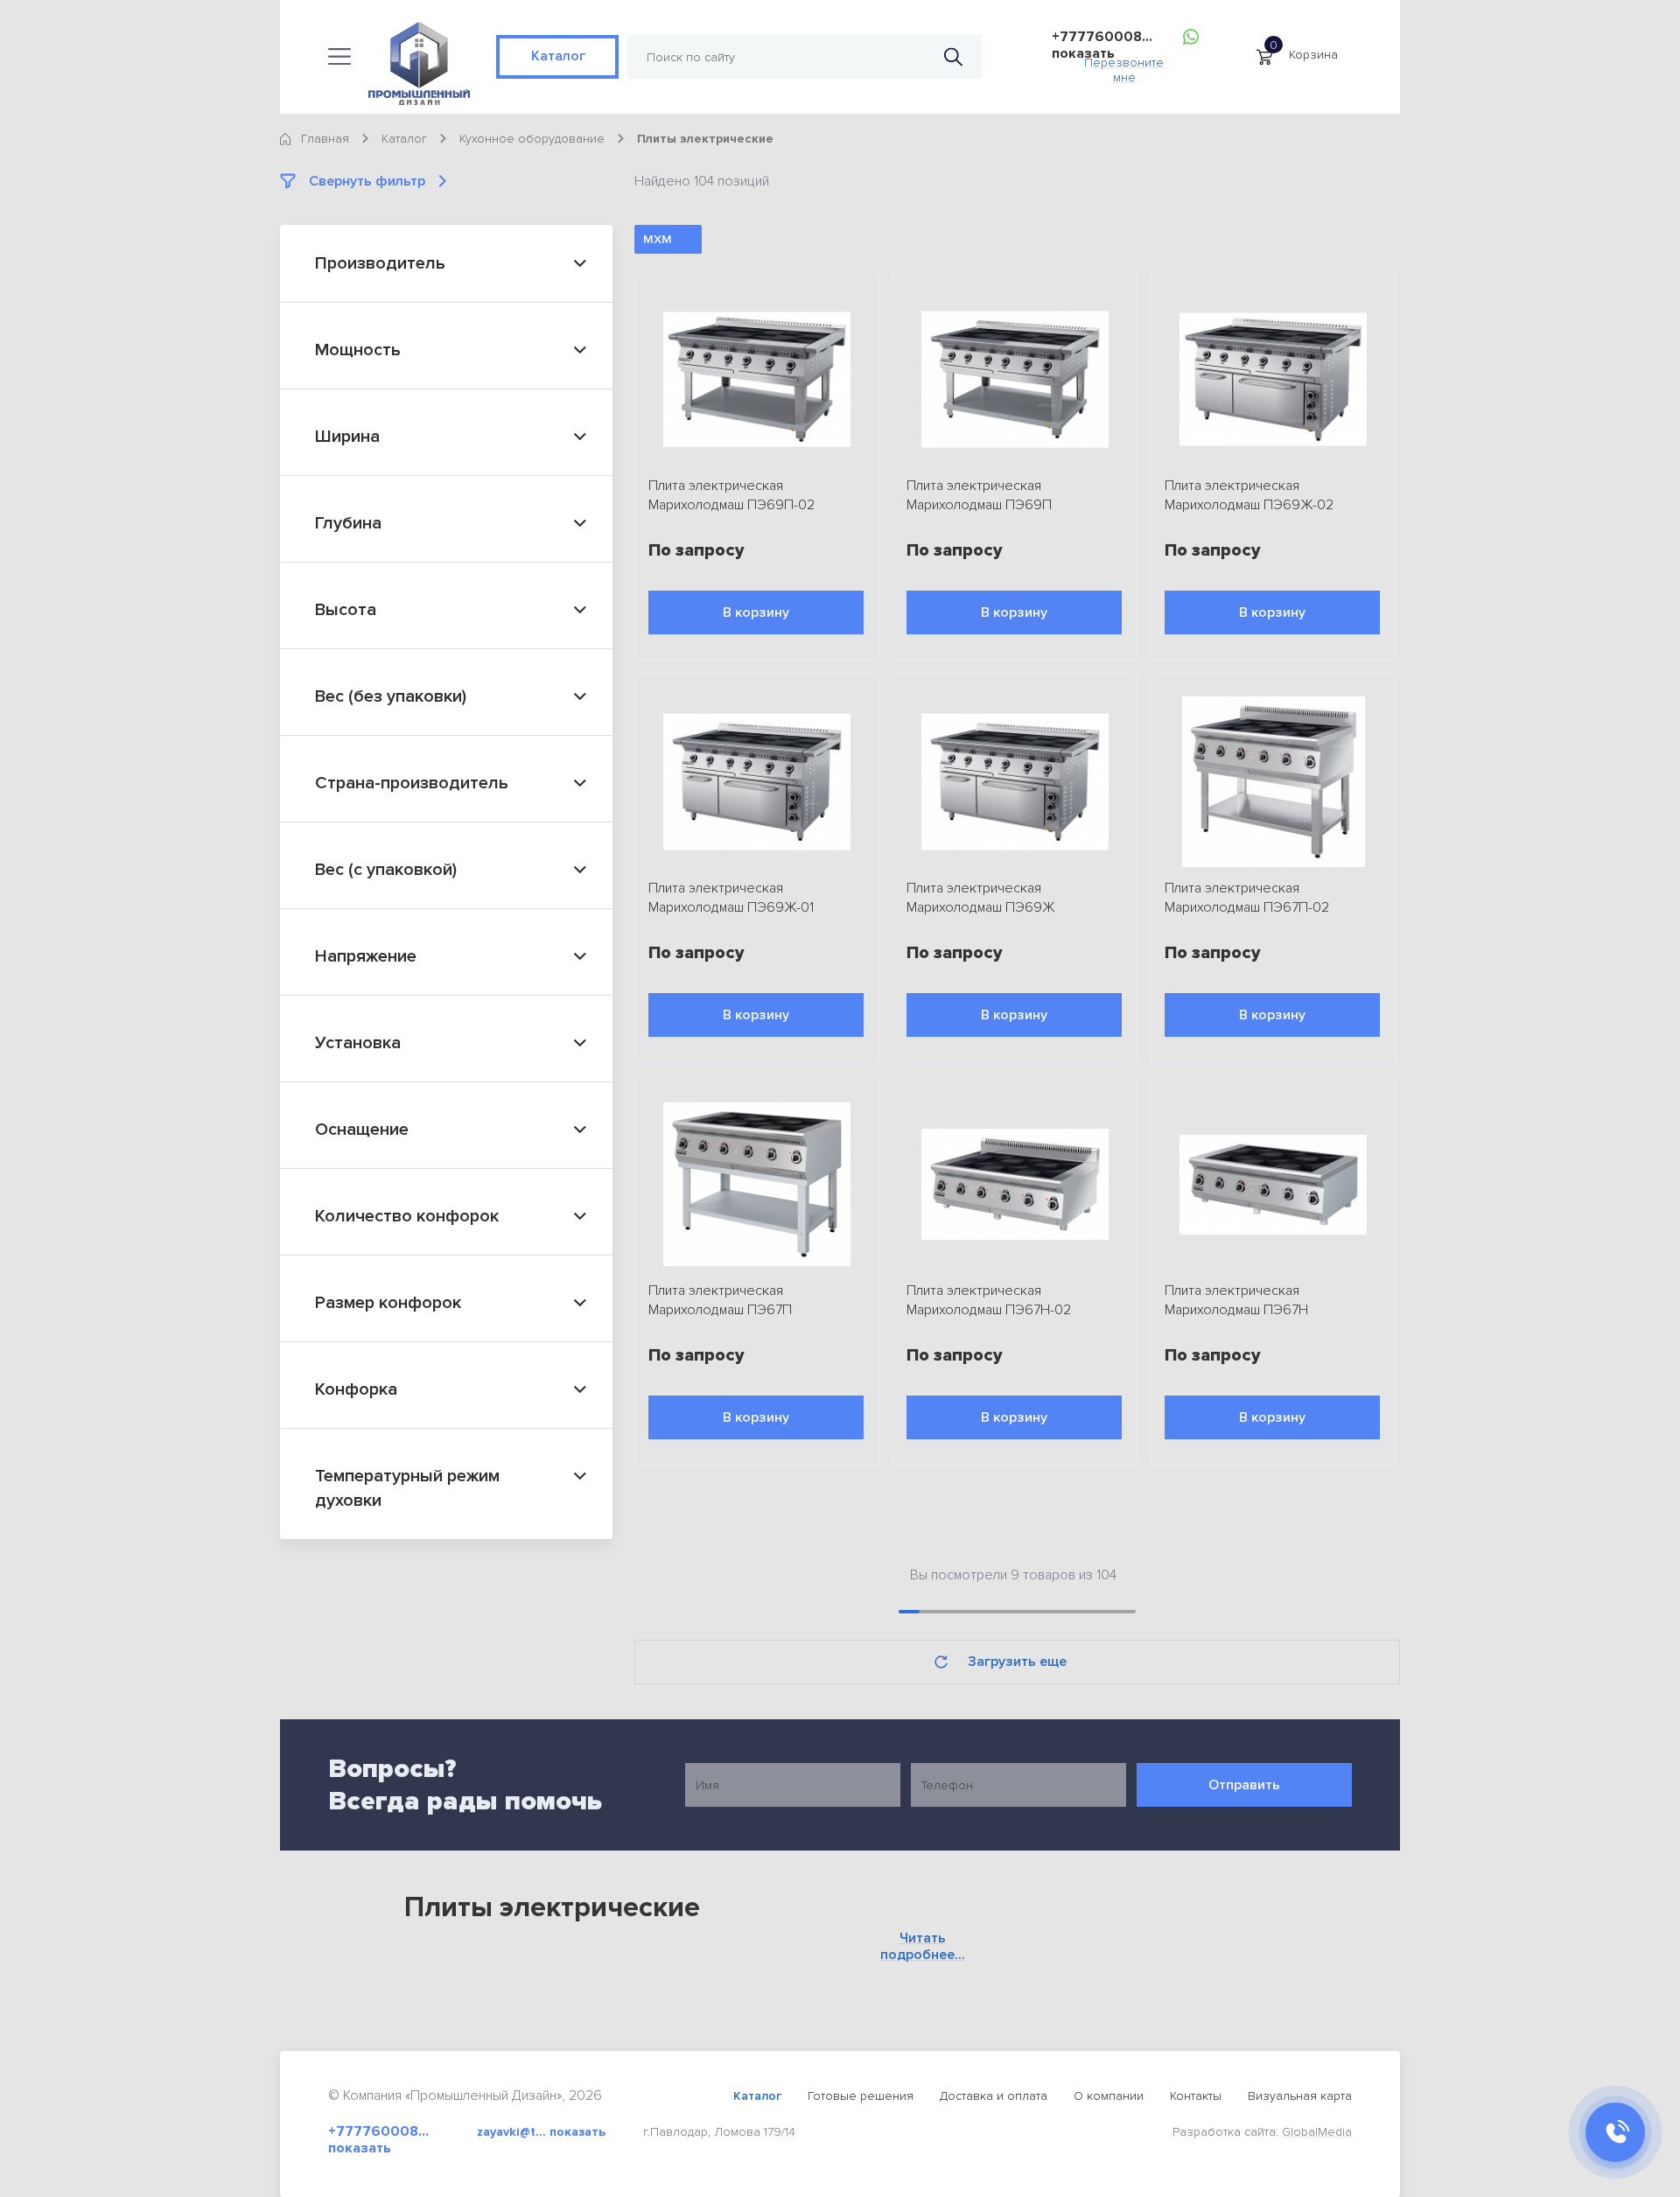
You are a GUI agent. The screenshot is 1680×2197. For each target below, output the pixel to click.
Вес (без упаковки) (391, 696)
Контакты (1196, 2096)
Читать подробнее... (923, 1947)
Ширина (347, 437)
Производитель (380, 263)
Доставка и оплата (994, 2096)
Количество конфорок (407, 1216)
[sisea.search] (953, 57)
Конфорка (356, 1389)
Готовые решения (861, 2096)
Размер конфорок (388, 1303)
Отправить (1244, 1785)
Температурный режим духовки (407, 1488)
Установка (358, 1043)
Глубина (348, 523)
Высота (346, 610)
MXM (658, 239)
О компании (1109, 2096)
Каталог (557, 56)
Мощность (358, 350)
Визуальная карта (1300, 2096)
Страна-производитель (412, 783)
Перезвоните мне (1124, 65)
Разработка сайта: (1262, 2132)
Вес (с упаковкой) (386, 870)
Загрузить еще (1017, 1662)
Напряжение (366, 956)
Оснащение (362, 1130)
